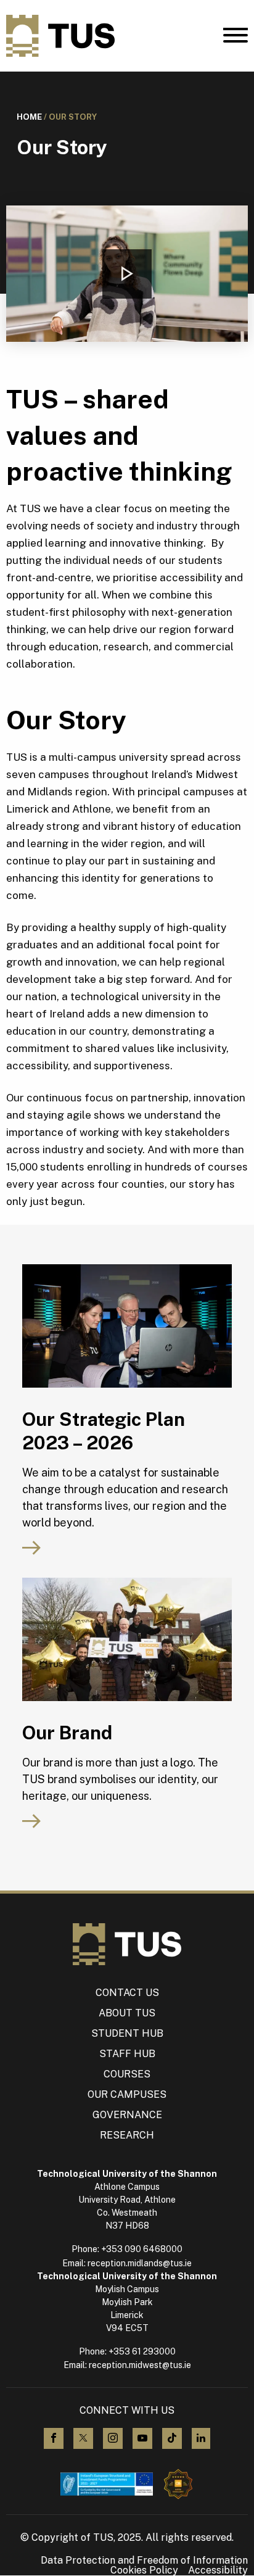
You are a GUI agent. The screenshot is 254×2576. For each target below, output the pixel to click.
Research (127, 2135)
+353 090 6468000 (142, 2249)
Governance (127, 2115)
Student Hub (127, 2033)
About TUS (127, 2013)
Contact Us (127, 1993)
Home (29, 117)
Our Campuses (127, 2094)
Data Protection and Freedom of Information (144, 2561)
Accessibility (218, 2570)
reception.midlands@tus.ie (140, 2263)
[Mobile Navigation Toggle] (236, 38)
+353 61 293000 (142, 2351)
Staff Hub (127, 2054)
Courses (127, 2074)
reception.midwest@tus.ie (140, 2365)
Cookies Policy (144, 2570)
